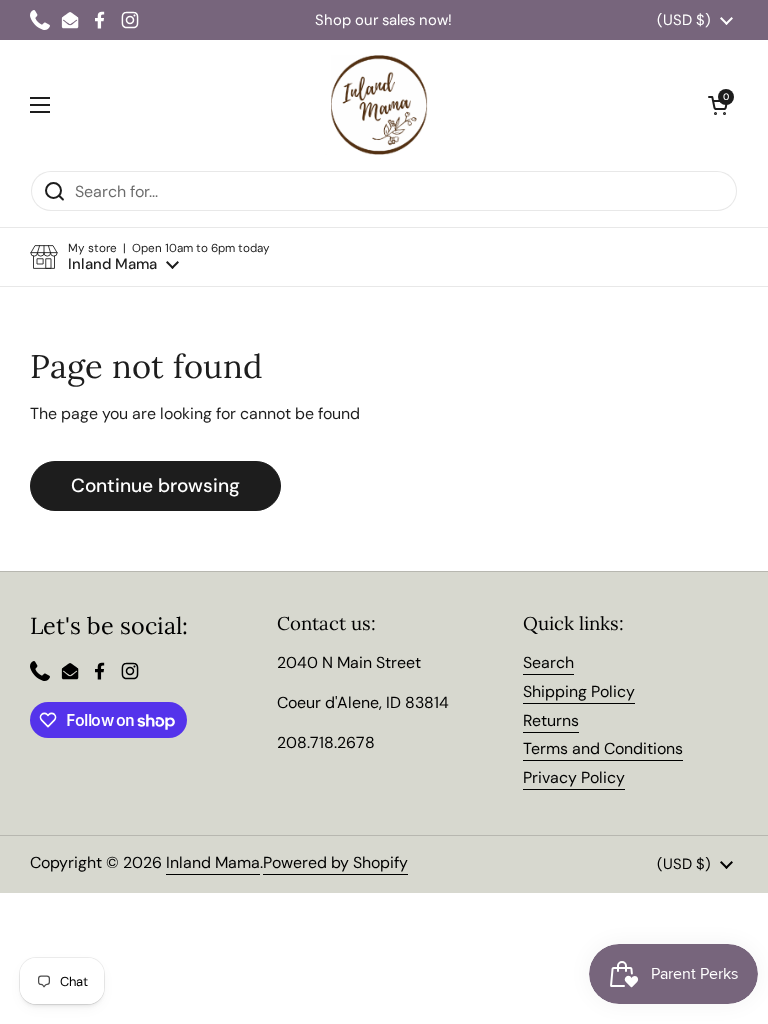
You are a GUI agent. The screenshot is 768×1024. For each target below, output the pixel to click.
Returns (551, 720)
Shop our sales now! (383, 20)
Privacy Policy (574, 777)
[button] (150, 257)
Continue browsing (155, 485)
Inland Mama (213, 862)
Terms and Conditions (603, 748)
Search (548, 662)
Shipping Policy (579, 691)
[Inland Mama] (379, 105)
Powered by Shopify (335, 862)
